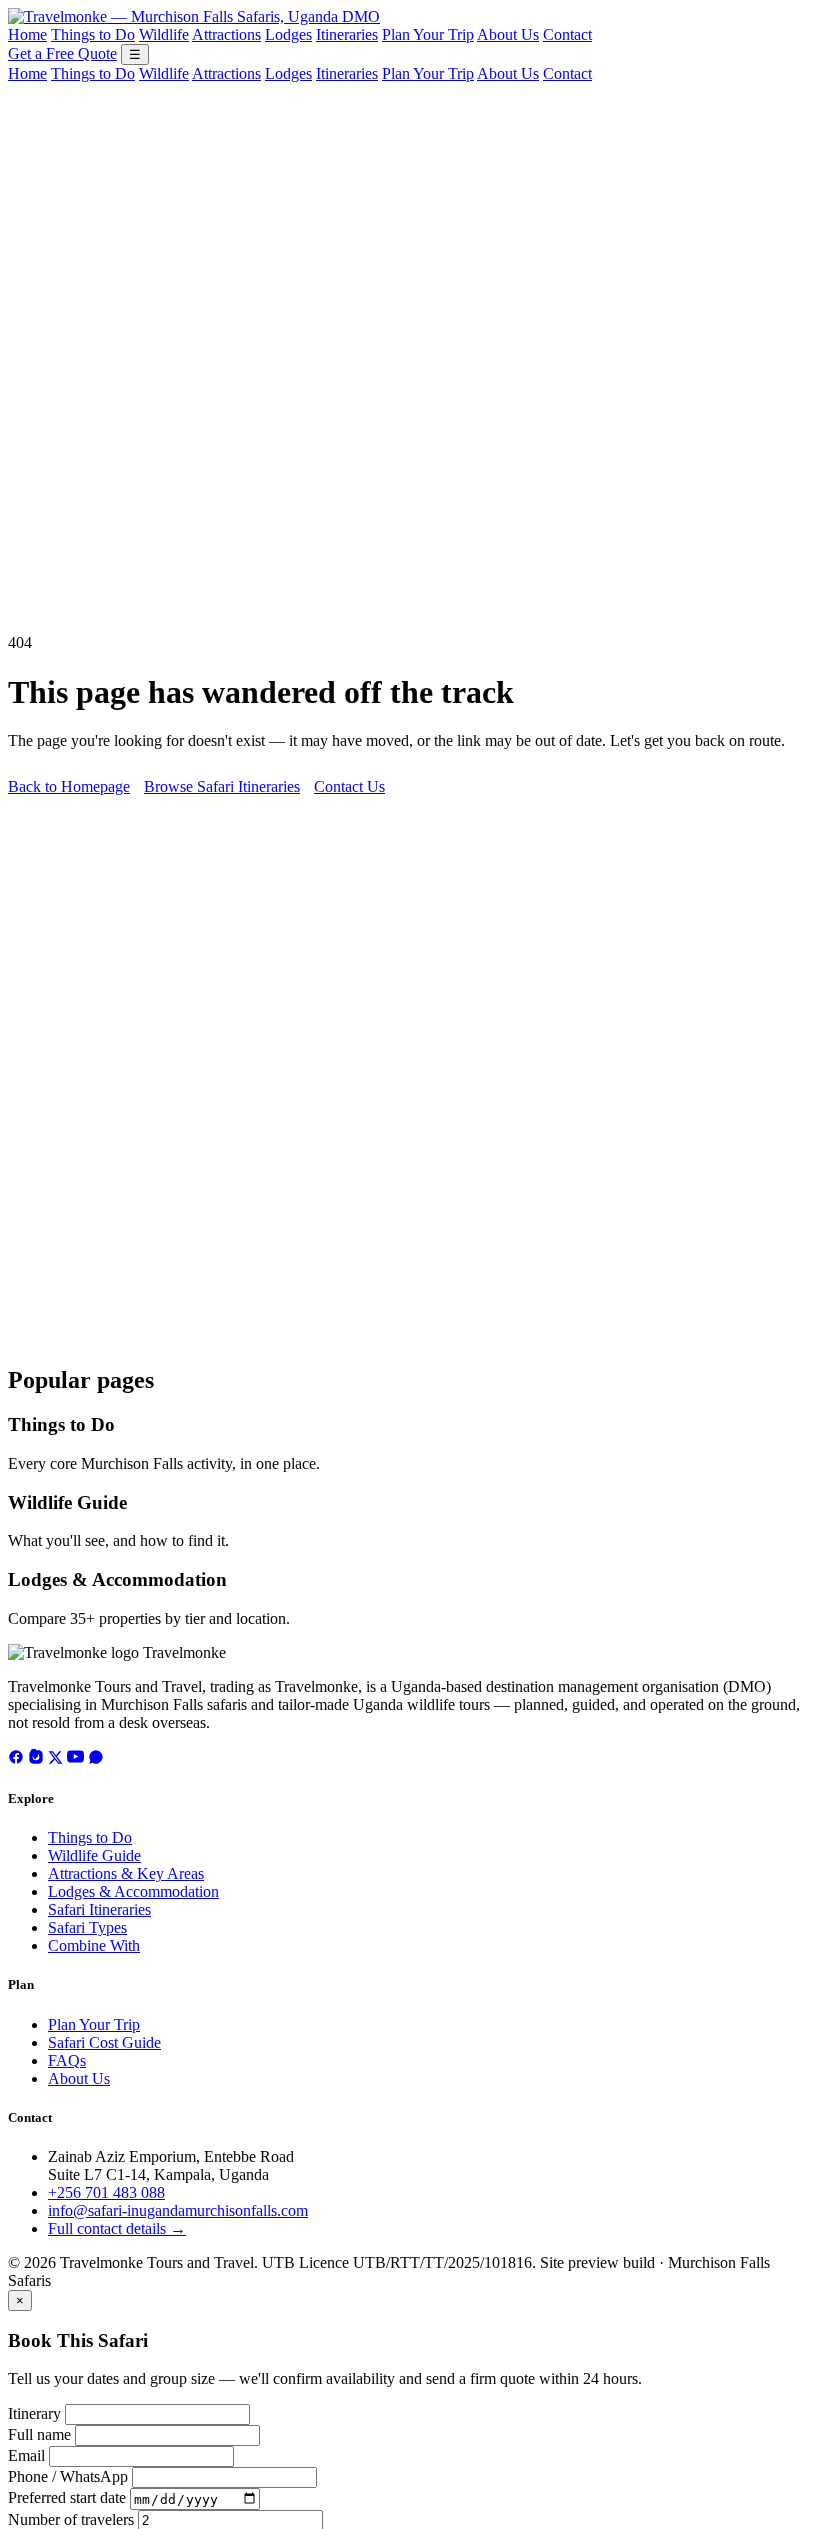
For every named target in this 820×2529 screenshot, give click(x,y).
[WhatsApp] (96, 1759)
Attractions (226, 34)
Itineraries (347, 34)
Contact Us (349, 786)
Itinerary (34, 2413)
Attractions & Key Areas (126, 1873)
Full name (39, 2434)
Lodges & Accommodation (117, 1579)
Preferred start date (67, 2498)
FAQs (67, 2060)
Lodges (288, 34)
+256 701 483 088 (106, 2192)
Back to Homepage (69, 786)
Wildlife (164, 34)
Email (26, 2455)
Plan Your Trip (428, 34)
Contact (567, 34)
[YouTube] (75, 1759)
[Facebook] (16, 1759)
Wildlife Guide (67, 1502)
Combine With (94, 1945)
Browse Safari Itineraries (222, 786)
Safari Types (87, 1927)
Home (27, 34)
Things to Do (93, 34)
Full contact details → (117, 2228)
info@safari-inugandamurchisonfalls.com (178, 2210)
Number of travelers (71, 2519)
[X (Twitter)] (55, 1759)
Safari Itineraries (99, 1909)
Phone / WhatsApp (68, 2476)
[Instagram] (36, 1759)
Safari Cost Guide (104, 2042)
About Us (508, 34)
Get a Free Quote (62, 53)
